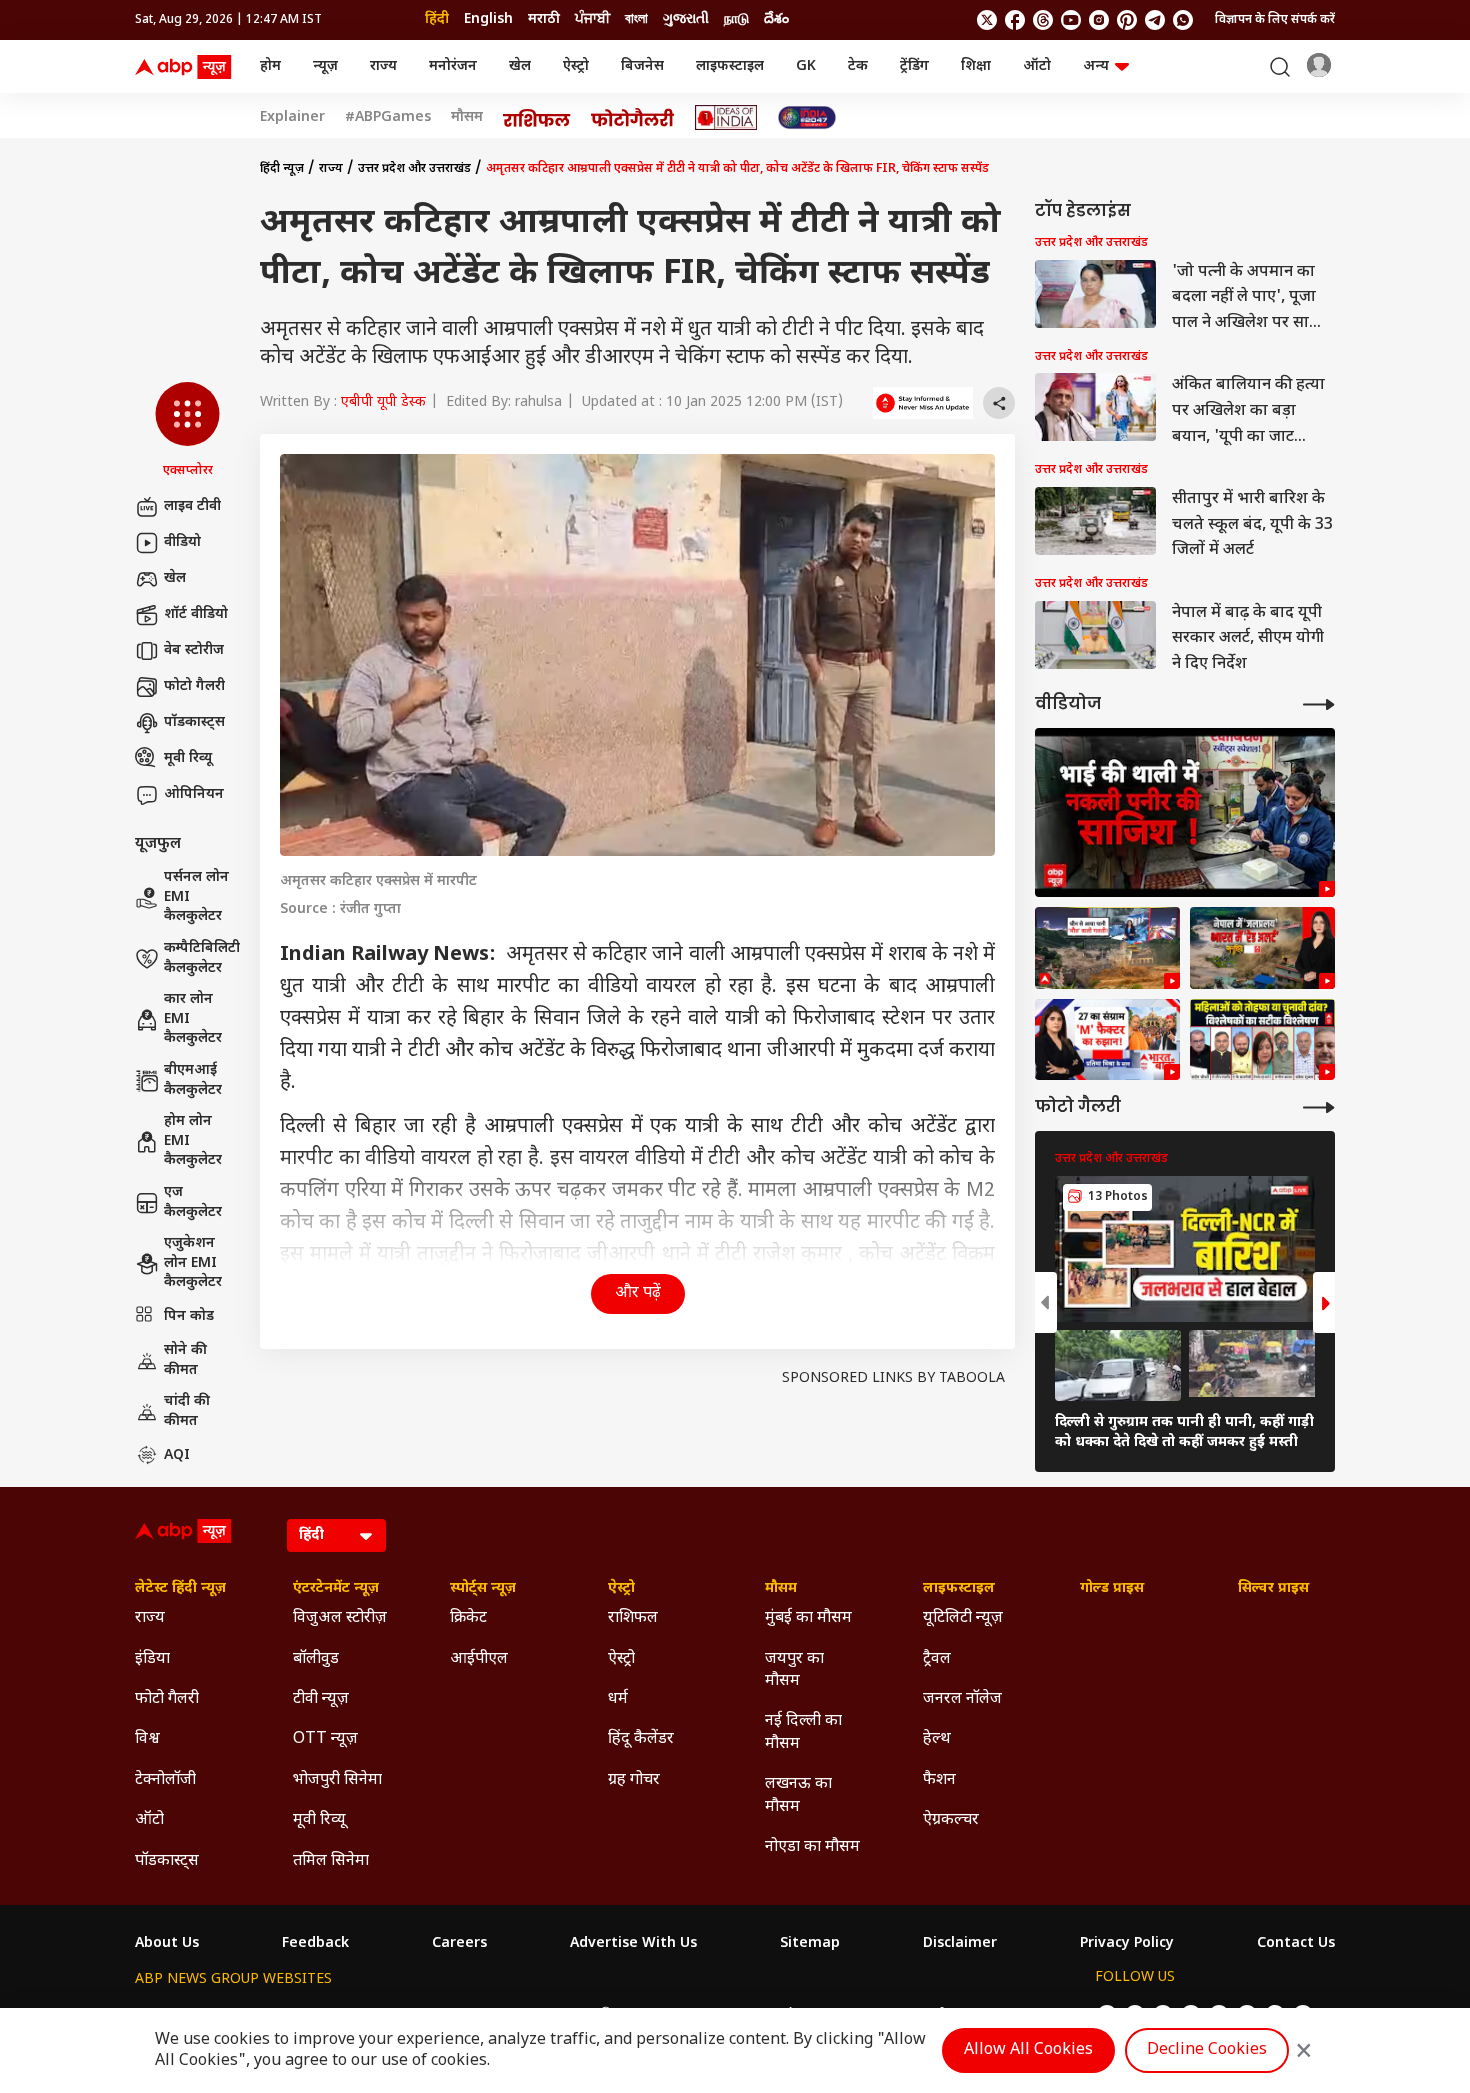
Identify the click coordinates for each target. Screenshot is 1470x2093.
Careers (459, 1944)
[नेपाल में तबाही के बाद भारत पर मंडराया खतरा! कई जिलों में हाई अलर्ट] (1262, 948)
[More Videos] (1319, 704)
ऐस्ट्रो (576, 66)
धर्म (618, 1699)
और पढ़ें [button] (638, 1293)
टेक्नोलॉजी (165, 1780)
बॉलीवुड (316, 1659)
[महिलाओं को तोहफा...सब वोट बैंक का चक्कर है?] (1107, 1040)
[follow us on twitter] (987, 20)
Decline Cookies (1207, 2050)
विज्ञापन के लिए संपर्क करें (1275, 20)
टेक (858, 66)
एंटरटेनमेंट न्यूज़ (336, 1589)
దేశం (776, 19)
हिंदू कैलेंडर (641, 1739)
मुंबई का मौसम (808, 1618)
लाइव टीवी (192, 506)
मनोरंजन (453, 66)
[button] (187, 431)
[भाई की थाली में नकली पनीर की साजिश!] (1185, 812)
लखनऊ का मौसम (798, 1795)
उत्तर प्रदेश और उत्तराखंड (414, 169)
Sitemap (810, 1944)
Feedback (315, 1944)
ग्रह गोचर (634, 1780)
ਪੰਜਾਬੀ (592, 19)
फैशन (939, 1780)
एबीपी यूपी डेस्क (383, 402)
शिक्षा (976, 66)
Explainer (292, 118)
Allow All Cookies (1028, 2050)
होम (270, 66)
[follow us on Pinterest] (1127, 20)
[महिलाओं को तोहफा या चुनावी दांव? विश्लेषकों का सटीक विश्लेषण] (1262, 1040)
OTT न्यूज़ (325, 1739)
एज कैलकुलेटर (193, 1202)
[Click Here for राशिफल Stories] (537, 118)
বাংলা (636, 19)
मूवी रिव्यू (188, 758)
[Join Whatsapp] (1183, 20)
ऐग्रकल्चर (951, 1820)
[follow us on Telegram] (1155, 20)
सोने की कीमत (185, 1360)
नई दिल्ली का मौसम (803, 1732)
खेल (520, 66)
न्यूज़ (325, 66)
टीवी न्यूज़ (321, 1699)
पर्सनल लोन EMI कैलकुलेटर (196, 897)
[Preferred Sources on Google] (923, 403)
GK (806, 66)
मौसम (467, 118)
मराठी (544, 19)
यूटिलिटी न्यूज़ (963, 1618)
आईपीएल (479, 1659)
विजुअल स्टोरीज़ (340, 1618)
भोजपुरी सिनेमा (337, 1780)
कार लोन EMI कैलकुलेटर (193, 1019)
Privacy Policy (1127, 1944)
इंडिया (152, 1659)
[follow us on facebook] (1015, 20)
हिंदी (437, 19)
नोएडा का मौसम (812, 1847)
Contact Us (1296, 1944)
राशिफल (633, 1618)
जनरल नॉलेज (962, 1699)
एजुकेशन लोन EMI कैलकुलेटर (193, 1263)
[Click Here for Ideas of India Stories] (726, 117)
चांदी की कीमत (187, 1411)
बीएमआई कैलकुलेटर (193, 1080)
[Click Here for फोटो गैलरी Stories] (633, 117)
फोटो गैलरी (194, 686)
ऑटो (1037, 66)
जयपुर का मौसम (794, 1670)
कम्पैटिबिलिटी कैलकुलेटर (202, 958)
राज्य (383, 66)
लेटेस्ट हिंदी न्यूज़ (180, 1589)
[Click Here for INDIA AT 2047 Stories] (807, 117)
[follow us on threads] (1043, 20)
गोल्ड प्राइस (1112, 1589)
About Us (167, 1944)
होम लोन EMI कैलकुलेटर (193, 1141)
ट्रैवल (937, 1659)
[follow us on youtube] (1071, 20)
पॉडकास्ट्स (194, 722)
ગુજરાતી (686, 19)
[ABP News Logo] (187, 67)
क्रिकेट (468, 1618)
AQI (177, 1455)
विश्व (147, 1739)
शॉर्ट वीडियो (196, 614)
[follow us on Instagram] (1099, 20)
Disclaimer (960, 1944)
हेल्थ (937, 1739)
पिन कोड (189, 1316)
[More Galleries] (1319, 1107)
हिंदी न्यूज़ (282, 169)
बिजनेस (642, 66)
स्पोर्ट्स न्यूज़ (483, 1589)
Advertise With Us (633, 1944)
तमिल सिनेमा (331, 1861)
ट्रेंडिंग (914, 66)
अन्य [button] (1096, 66)
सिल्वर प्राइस (1273, 1589)
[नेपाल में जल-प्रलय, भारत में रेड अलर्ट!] (1107, 948)
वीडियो (182, 542)
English (488, 19)
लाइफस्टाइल (730, 66)
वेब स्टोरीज (194, 650)
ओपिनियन (194, 794)
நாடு (736, 19)
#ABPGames (388, 118)
